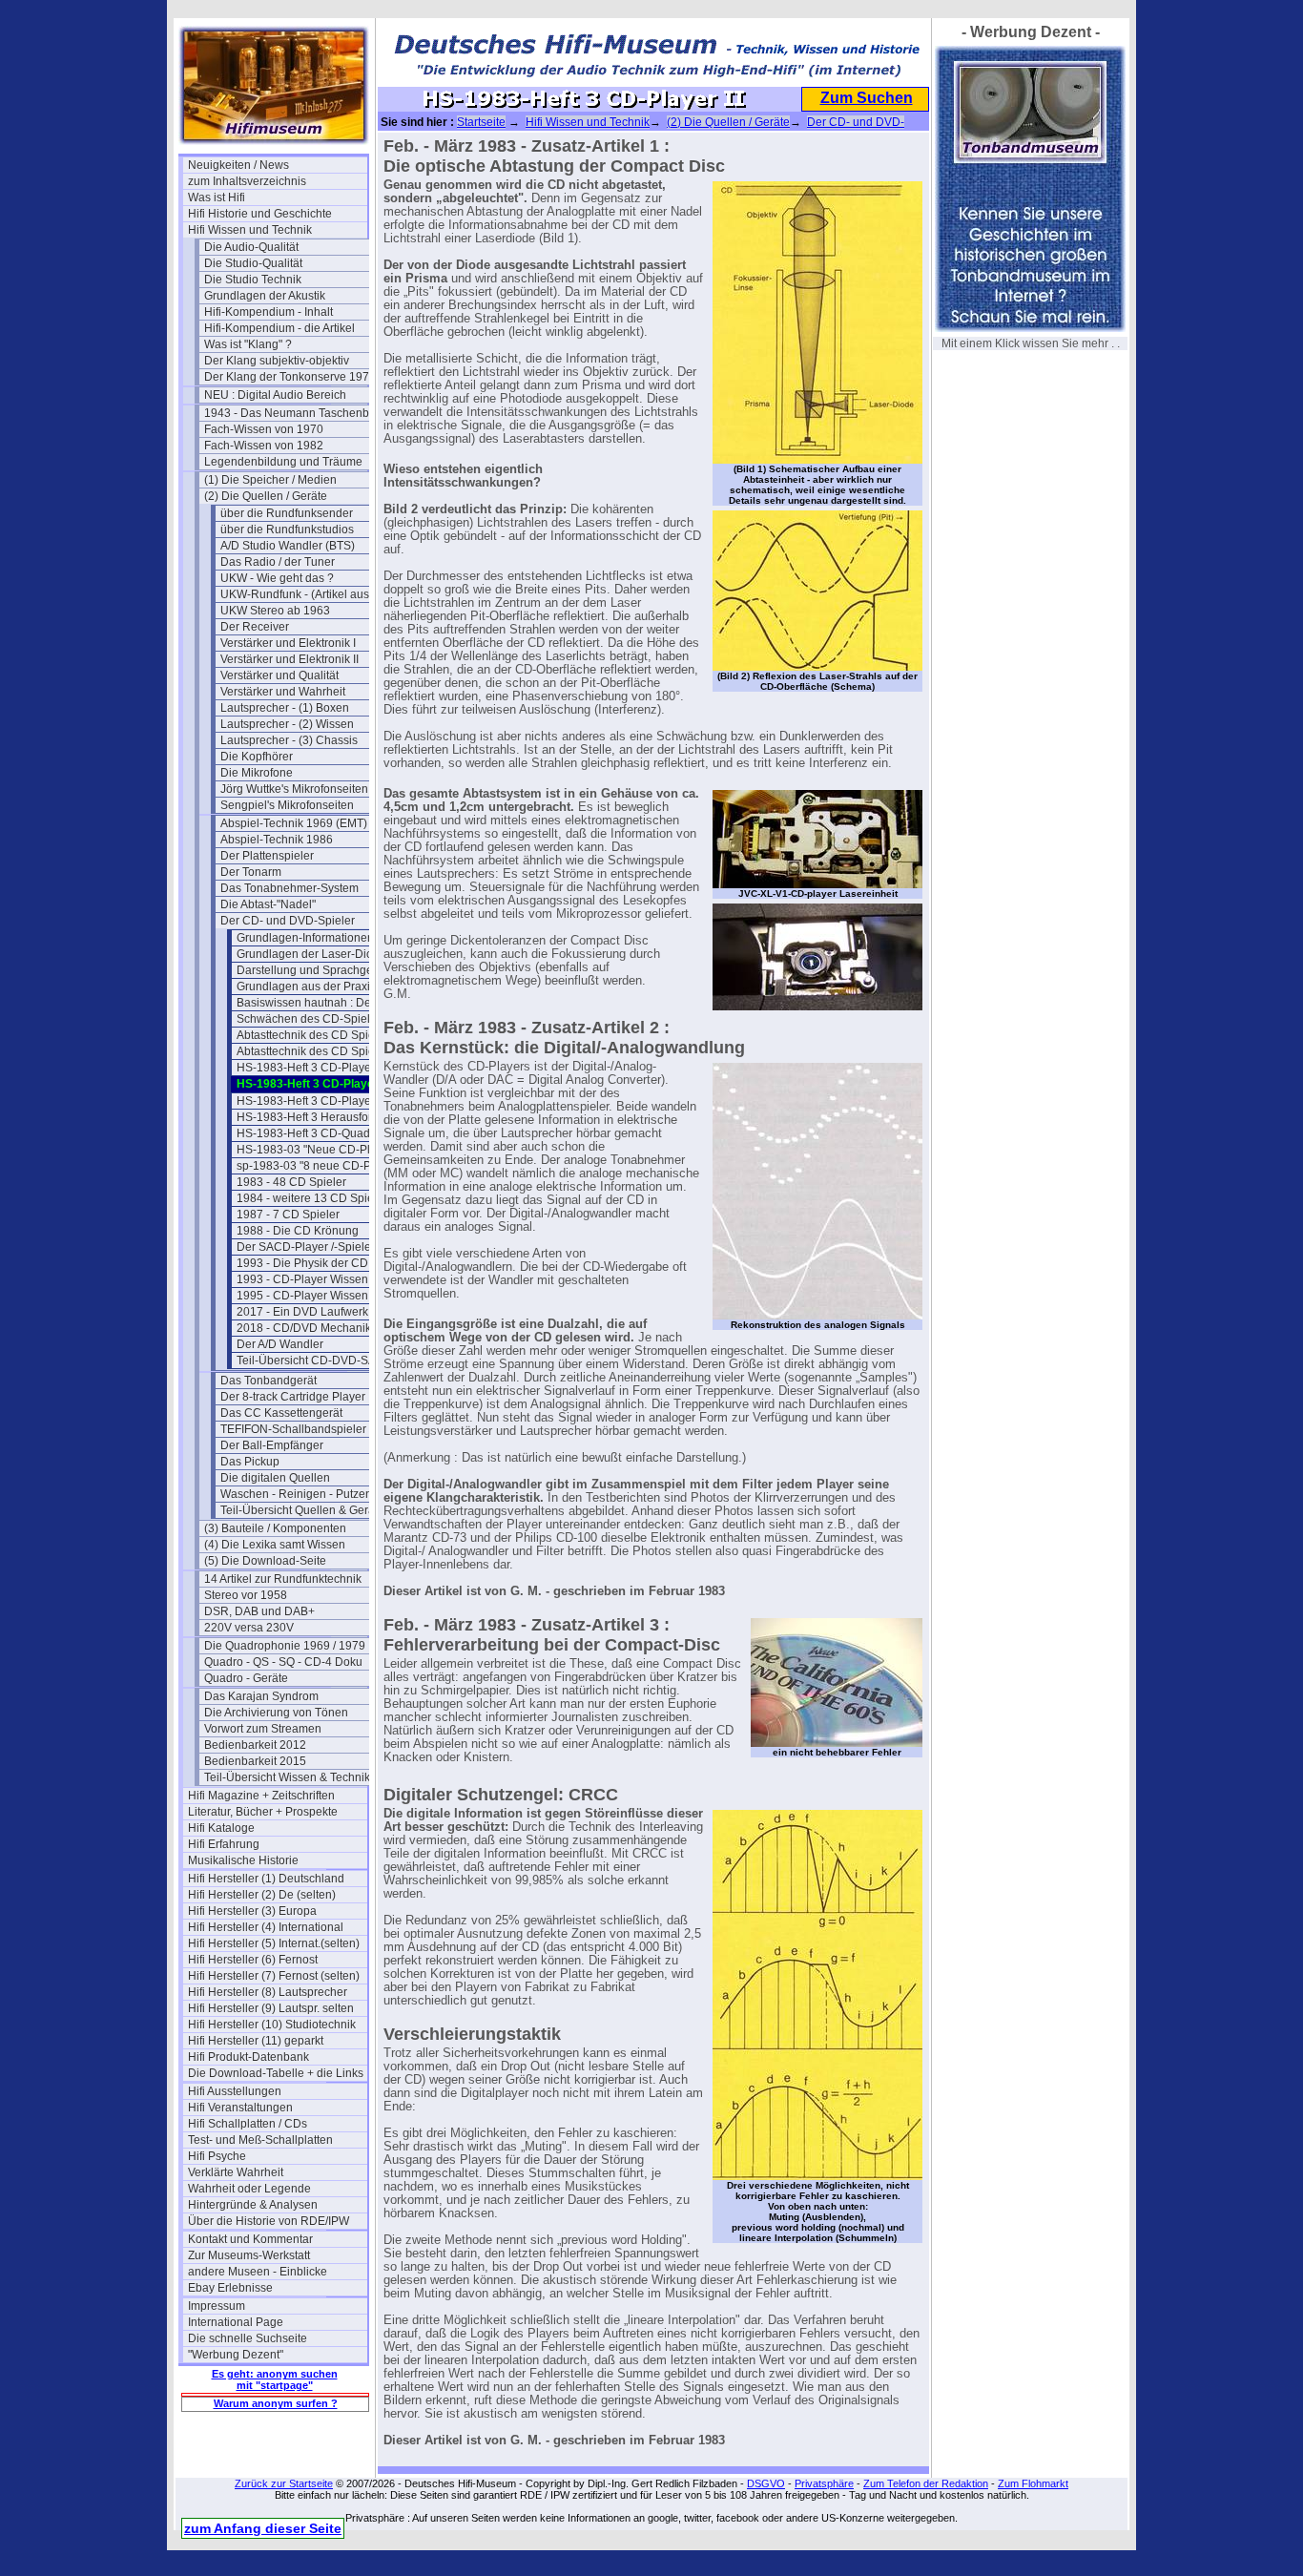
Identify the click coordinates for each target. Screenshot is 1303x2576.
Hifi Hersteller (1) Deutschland (266, 1879)
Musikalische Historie (243, 1860)
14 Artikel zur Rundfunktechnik (283, 1579)
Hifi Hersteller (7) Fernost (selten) (274, 1976)
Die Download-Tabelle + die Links (276, 2073)
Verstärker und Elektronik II (290, 659)
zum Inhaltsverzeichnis (247, 181)
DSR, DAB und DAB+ (259, 1611)
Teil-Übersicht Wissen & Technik (287, 1777)
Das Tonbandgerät (269, 1381)
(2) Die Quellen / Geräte (266, 496)
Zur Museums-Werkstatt (249, 2255)
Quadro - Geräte (246, 1678)
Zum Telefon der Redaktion (926, 2483)
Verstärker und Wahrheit (283, 692)
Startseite (481, 122)
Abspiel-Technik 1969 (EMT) (294, 823)
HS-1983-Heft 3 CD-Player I (309, 1068)
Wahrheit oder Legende (249, 2189)
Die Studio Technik (253, 280)
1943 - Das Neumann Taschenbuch (294, 413)
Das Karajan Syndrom (261, 1696)
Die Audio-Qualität (251, 247)
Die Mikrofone (257, 773)
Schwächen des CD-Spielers (311, 1019)
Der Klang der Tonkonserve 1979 (290, 377)
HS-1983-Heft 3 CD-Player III (311, 1101)
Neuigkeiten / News (238, 165)
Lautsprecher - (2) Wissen (287, 724)
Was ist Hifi (217, 197)
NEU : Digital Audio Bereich (275, 395)
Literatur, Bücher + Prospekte (263, 1812)
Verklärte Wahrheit (236, 2172)
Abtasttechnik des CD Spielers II (320, 1051)
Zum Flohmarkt (1033, 2483)
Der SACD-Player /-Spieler (306, 1247)
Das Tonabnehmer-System (290, 888)
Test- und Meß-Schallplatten (260, 2140)
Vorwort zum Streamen (263, 1729)
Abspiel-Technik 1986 (277, 840)
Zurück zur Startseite (284, 2483)
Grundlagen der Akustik (265, 296)
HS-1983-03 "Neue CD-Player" (317, 1150)
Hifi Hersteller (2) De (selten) (262, 1895)
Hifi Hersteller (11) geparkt (256, 2041)
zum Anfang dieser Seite (263, 2528)
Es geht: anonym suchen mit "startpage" (275, 2379)
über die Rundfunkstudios (287, 530)
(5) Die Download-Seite (265, 1561)
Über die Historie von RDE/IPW (269, 2221)
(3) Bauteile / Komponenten (275, 1528)
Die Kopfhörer (257, 757)
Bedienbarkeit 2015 (255, 1761)
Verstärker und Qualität (279, 675)
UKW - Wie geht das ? (277, 578)
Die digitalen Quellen (275, 1478)
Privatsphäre (824, 2483)
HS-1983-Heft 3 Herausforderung (323, 1117)
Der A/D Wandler (280, 1344)
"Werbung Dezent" (236, 2355)
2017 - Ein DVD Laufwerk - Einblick (326, 1312)
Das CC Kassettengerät (281, 1413)
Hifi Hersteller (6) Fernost (253, 1960)
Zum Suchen (867, 98)
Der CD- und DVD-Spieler (288, 921)
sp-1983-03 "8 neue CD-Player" (319, 1166)
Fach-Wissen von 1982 (264, 446)
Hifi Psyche (217, 2156)
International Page (236, 2322)
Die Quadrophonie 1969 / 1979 (285, 1646)
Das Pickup (250, 1462)
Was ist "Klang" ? (248, 344)
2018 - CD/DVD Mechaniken (310, 1328)
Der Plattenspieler (267, 856)
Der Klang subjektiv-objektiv (277, 361)
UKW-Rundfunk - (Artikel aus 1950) (310, 594)
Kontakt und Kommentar (250, 2239)
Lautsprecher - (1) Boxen (285, 708)
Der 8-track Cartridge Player (293, 1397)
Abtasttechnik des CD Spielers (315, 1035)
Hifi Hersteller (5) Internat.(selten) (274, 1943)
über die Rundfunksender (287, 513)
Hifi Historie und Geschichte (260, 214)
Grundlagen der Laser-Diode (311, 954)
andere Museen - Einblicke (258, 2272)
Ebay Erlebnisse (230, 2288)
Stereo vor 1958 (246, 1595)
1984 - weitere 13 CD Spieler (312, 1198)
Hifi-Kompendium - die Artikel (279, 328)
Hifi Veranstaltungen (240, 2108)
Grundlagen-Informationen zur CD (325, 938)
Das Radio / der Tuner (278, 562)
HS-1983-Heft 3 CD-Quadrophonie (326, 1133)
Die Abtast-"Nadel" (268, 904)
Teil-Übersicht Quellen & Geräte (302, 1510)
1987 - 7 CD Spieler (288, 1215)
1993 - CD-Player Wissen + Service (326, 1279)
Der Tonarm (251, 872)
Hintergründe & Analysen (253, 2205)
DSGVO (766, 2483)
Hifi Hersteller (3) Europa (252, 1911)
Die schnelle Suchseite (248, 2338)
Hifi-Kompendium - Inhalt (269, 312)
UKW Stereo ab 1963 (275, 611)
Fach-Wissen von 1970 (264, 429)
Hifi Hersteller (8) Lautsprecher (268, 1992)
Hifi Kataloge (221, 1828)
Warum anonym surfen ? (276, 2403)
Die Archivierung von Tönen (276, 1713)
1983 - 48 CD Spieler (291, 1182)
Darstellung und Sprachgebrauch (323, 970)
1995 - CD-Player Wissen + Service (326, 1296)
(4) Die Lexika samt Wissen (275, 1545)
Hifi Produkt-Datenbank (248, 2057)
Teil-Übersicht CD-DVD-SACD (315, 1361)
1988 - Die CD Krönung (298, 1231)
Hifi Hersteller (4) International (266, 1927)
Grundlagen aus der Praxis (306, 987)
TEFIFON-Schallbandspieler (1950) (310, 1429)
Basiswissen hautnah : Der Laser (322, 1003)
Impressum (217, 2306)
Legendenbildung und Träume (283, 462)
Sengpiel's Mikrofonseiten (287, 805)
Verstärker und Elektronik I (288, 643)
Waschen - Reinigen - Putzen (296, 1494)
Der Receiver (255, 627)
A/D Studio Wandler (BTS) (288, 546)
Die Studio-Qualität (253, 263)
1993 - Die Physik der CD (302, 1263)
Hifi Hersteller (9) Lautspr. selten (271, 2008)
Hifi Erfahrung (224, 1844)
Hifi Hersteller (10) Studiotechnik (272, 2025)
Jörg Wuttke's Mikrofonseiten (294, 789)
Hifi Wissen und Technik (250, 230)
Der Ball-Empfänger (272, 1445)
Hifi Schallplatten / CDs (248, 2124)
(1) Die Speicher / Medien (270, 480)
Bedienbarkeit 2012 (255, 1745)
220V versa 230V (249, 1628)
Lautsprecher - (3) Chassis (289, 740)
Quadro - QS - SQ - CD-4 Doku (283, 1662)
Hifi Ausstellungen (235, 2091)
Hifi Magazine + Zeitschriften (261, 1796)
